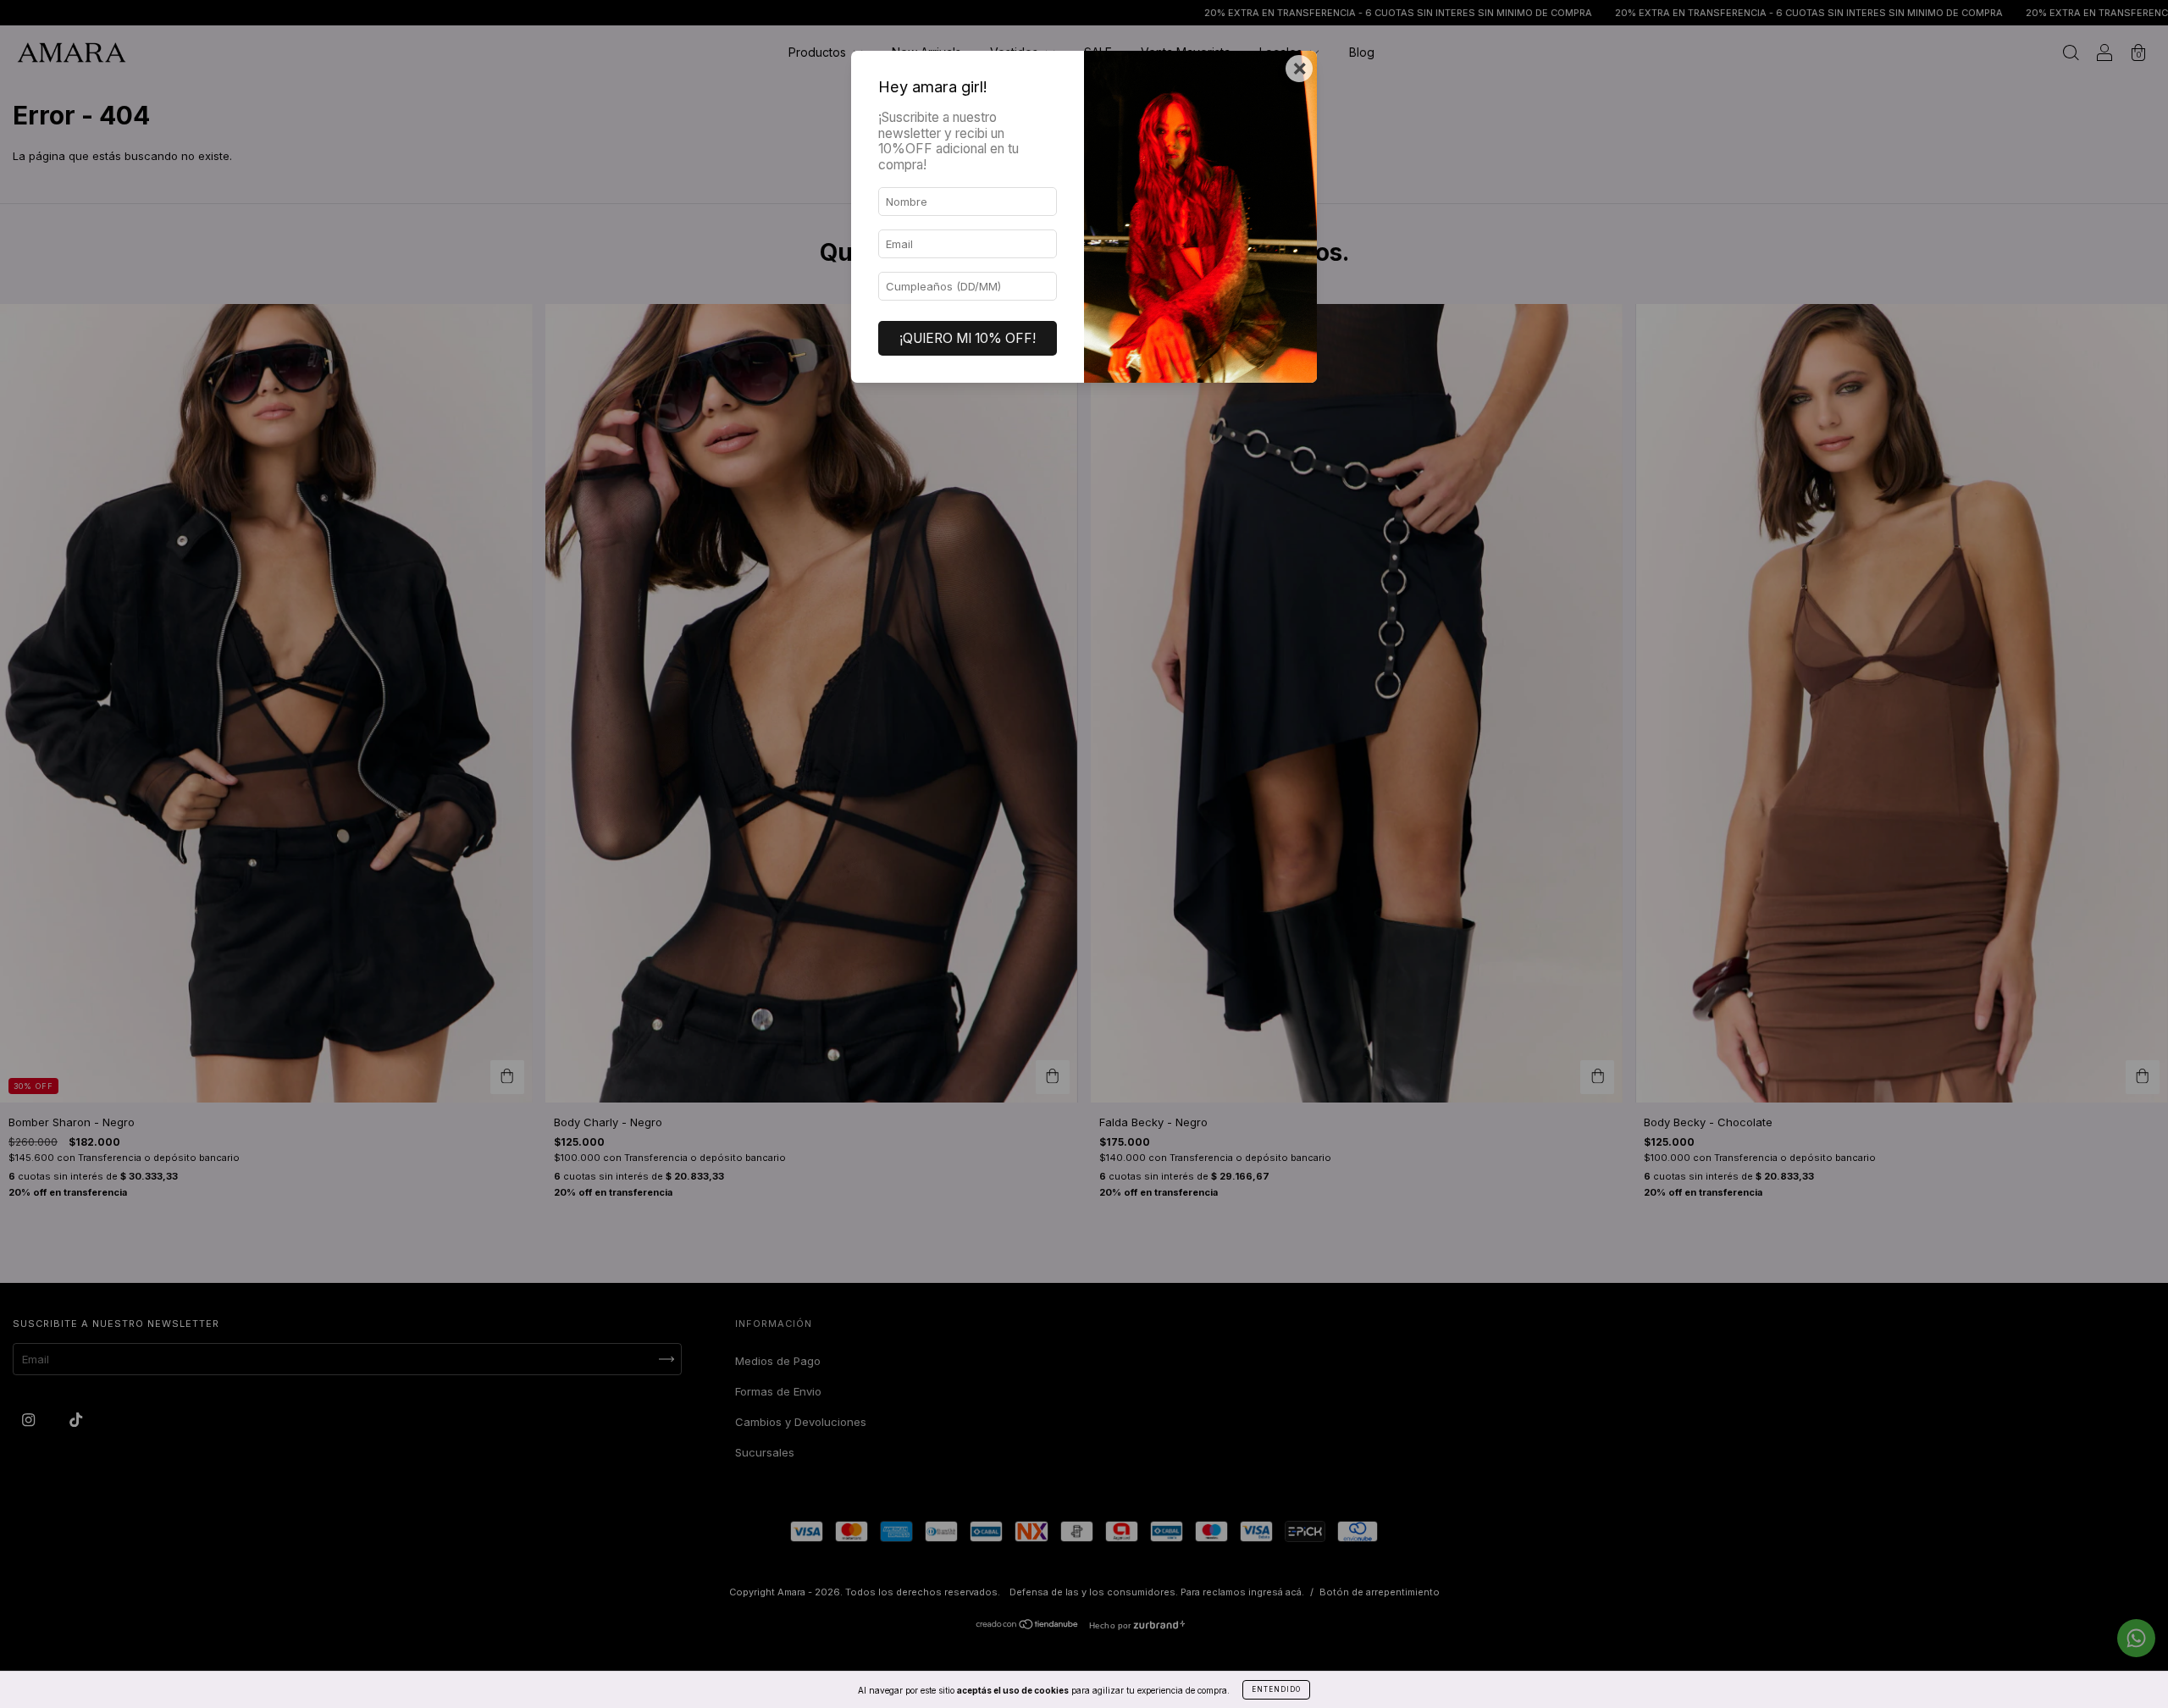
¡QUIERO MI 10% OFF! (968, 338)
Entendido (1276, 1689)
